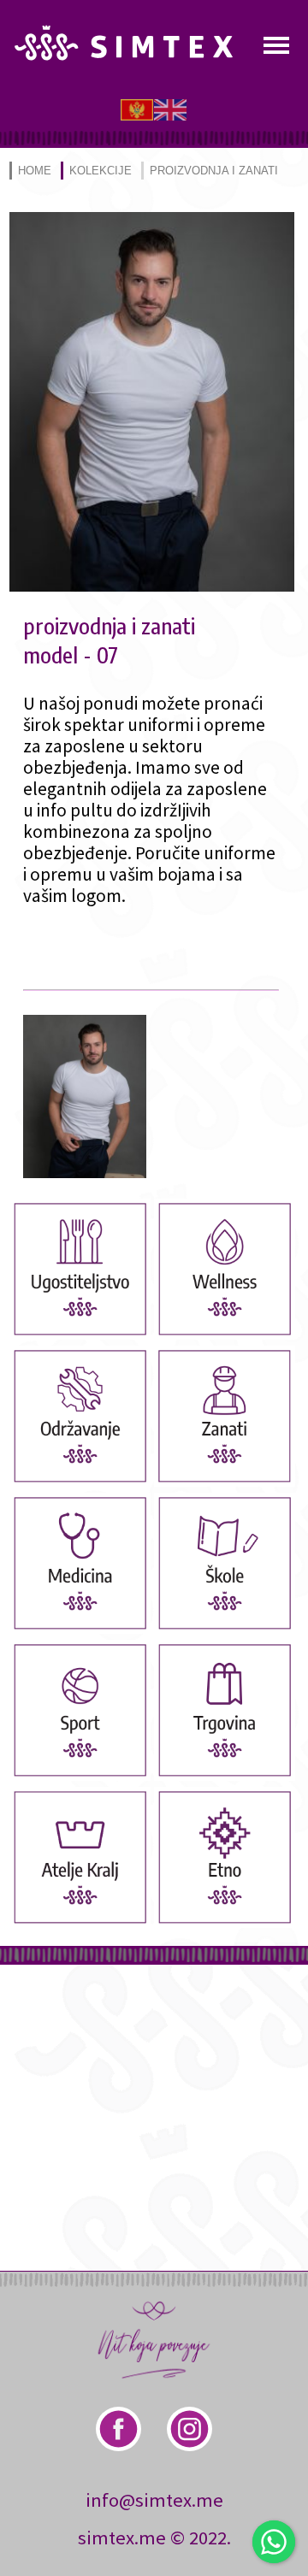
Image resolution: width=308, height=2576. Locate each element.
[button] (152, 585)
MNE (137, 108)
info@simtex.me (154, 2500)
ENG (170, 108)
